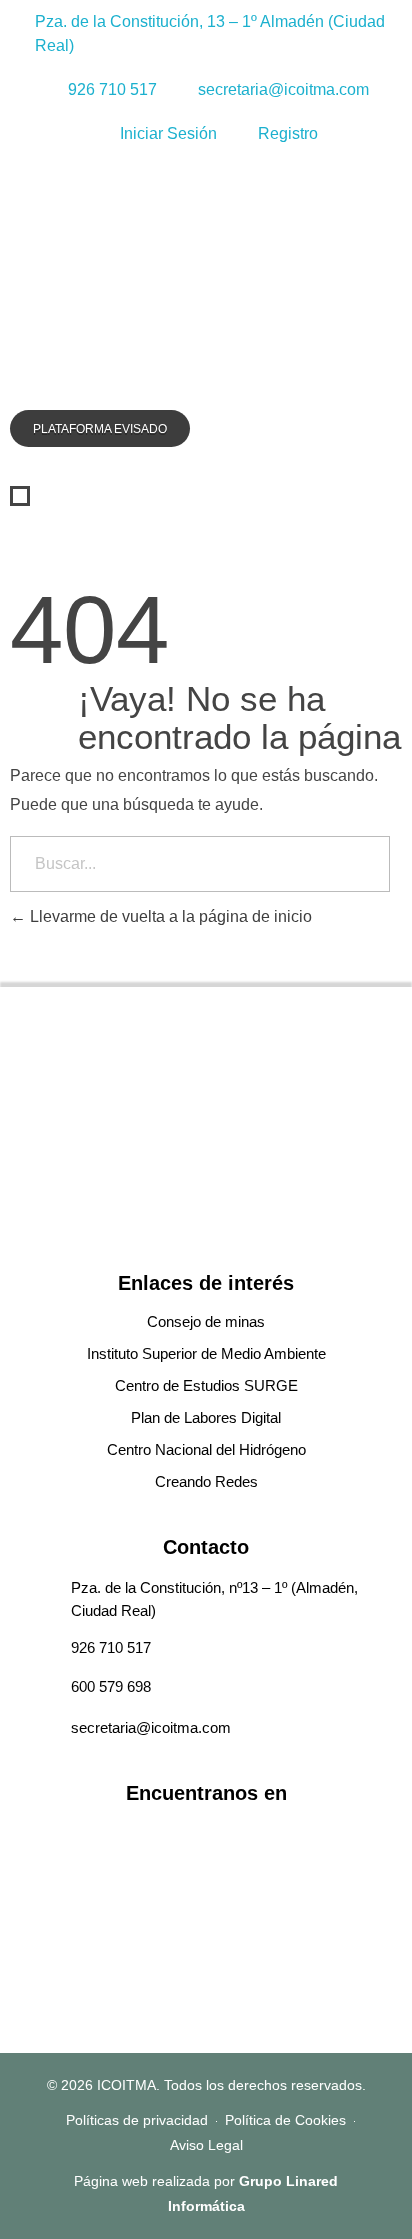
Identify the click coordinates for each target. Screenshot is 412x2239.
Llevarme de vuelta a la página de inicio (169, 916)
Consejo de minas (206, 1321)
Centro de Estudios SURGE (206, 1385)
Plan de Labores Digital (206, 1417)
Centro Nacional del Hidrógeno (206, 1449)
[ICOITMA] (89, 284)
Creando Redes (206, 1481)
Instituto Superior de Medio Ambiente (206, 1353)
